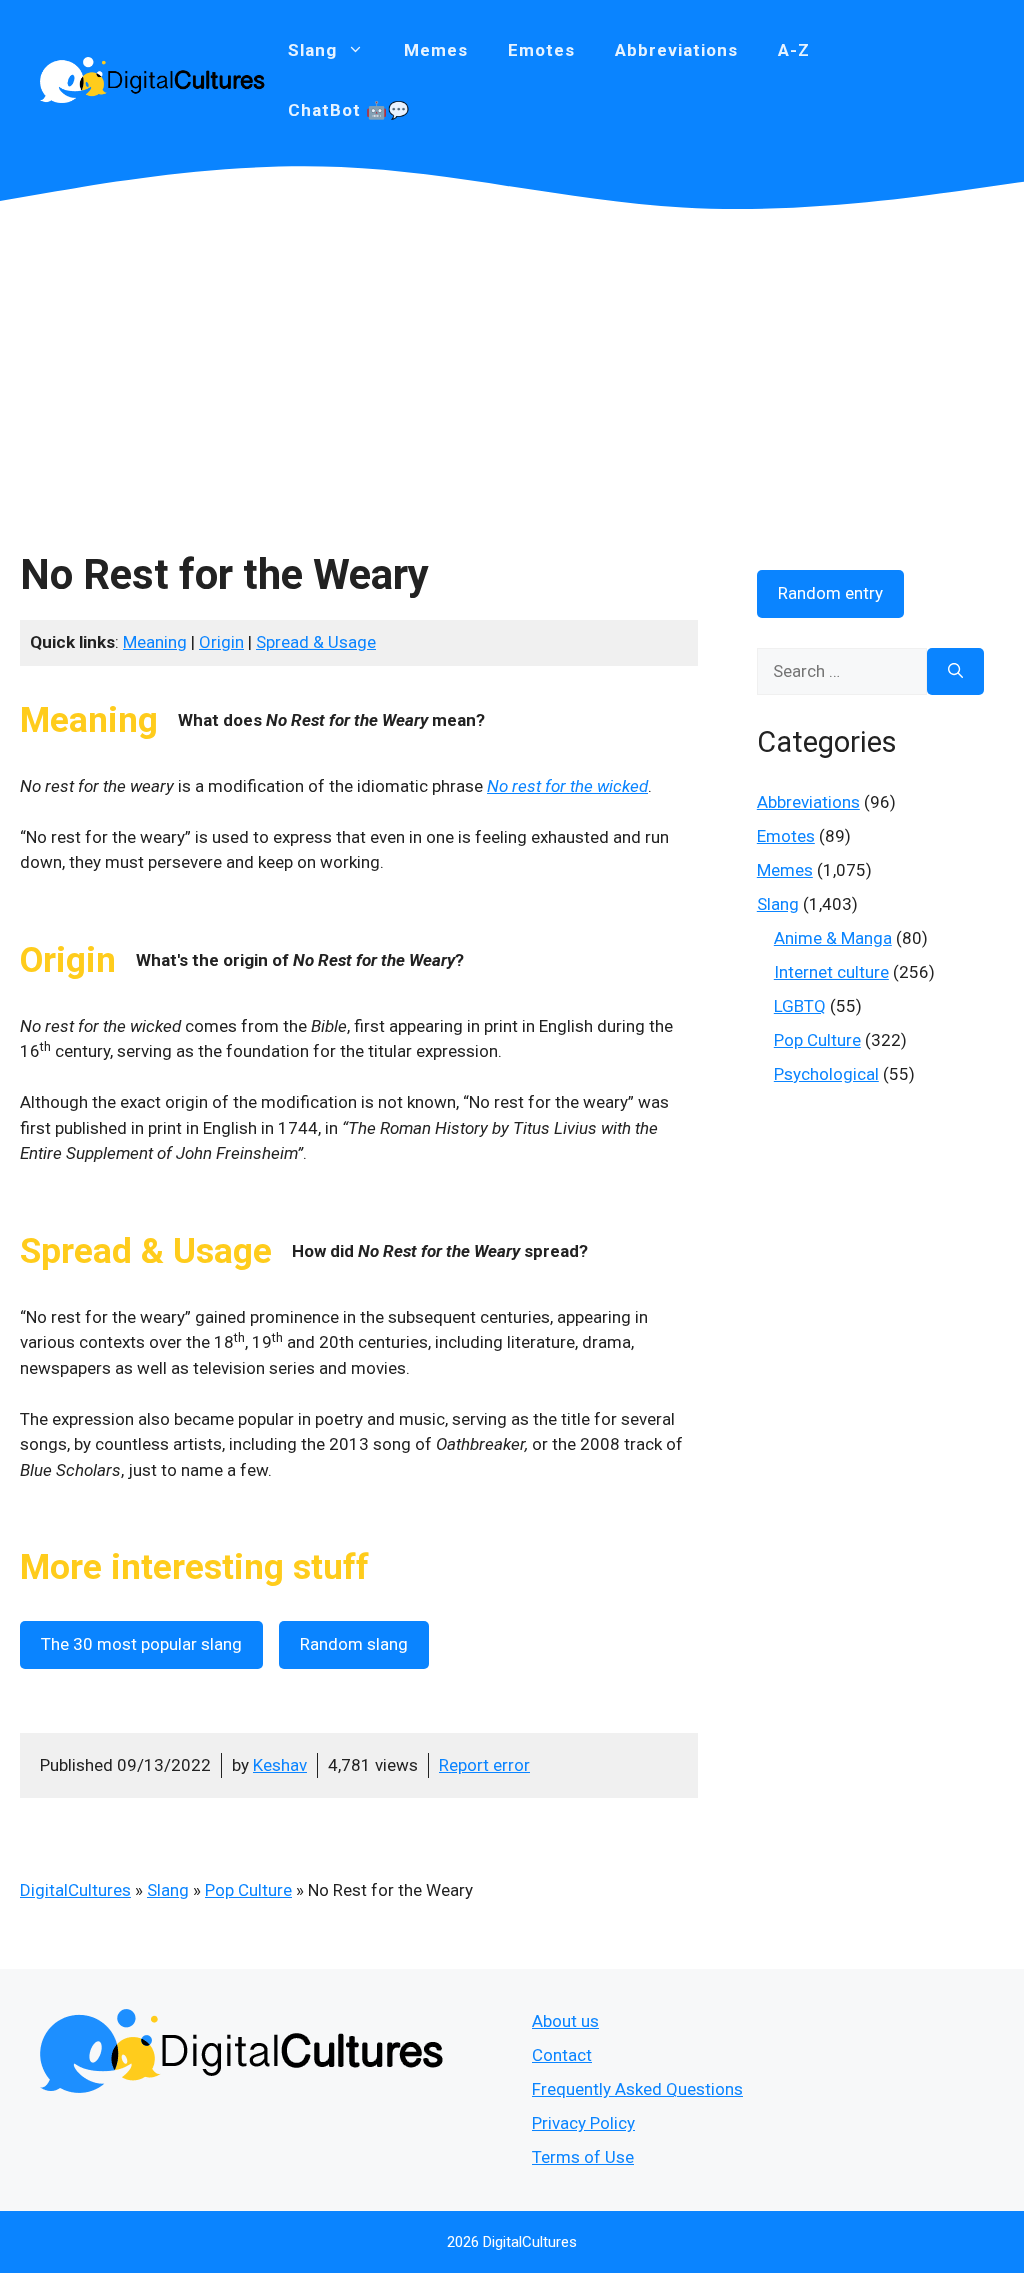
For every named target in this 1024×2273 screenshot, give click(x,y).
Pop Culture (248, 1890)
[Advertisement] (512, 360)
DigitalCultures (75, 1890)
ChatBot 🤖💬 (349, 110)
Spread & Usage (316, 642)
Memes (436, 50)
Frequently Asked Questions (637, 2089)
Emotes (541, 50)
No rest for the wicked (567, 786)
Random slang (354, 1644)
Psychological (826, 1074)
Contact (562, 2055)
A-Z (794, 50)
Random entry (830, 593)
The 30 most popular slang (141, 1644)
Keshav (280, 1765)
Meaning (155, 642)
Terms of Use (583, 2157)
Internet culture (831, 972)
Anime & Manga (833, 938)
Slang (168, 1890)
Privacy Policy (583, 2123)
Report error (484, 1765)
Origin (221, 642)
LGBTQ (800, 1006)
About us (565, 2021)
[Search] (955, 672)
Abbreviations (676, 50)
